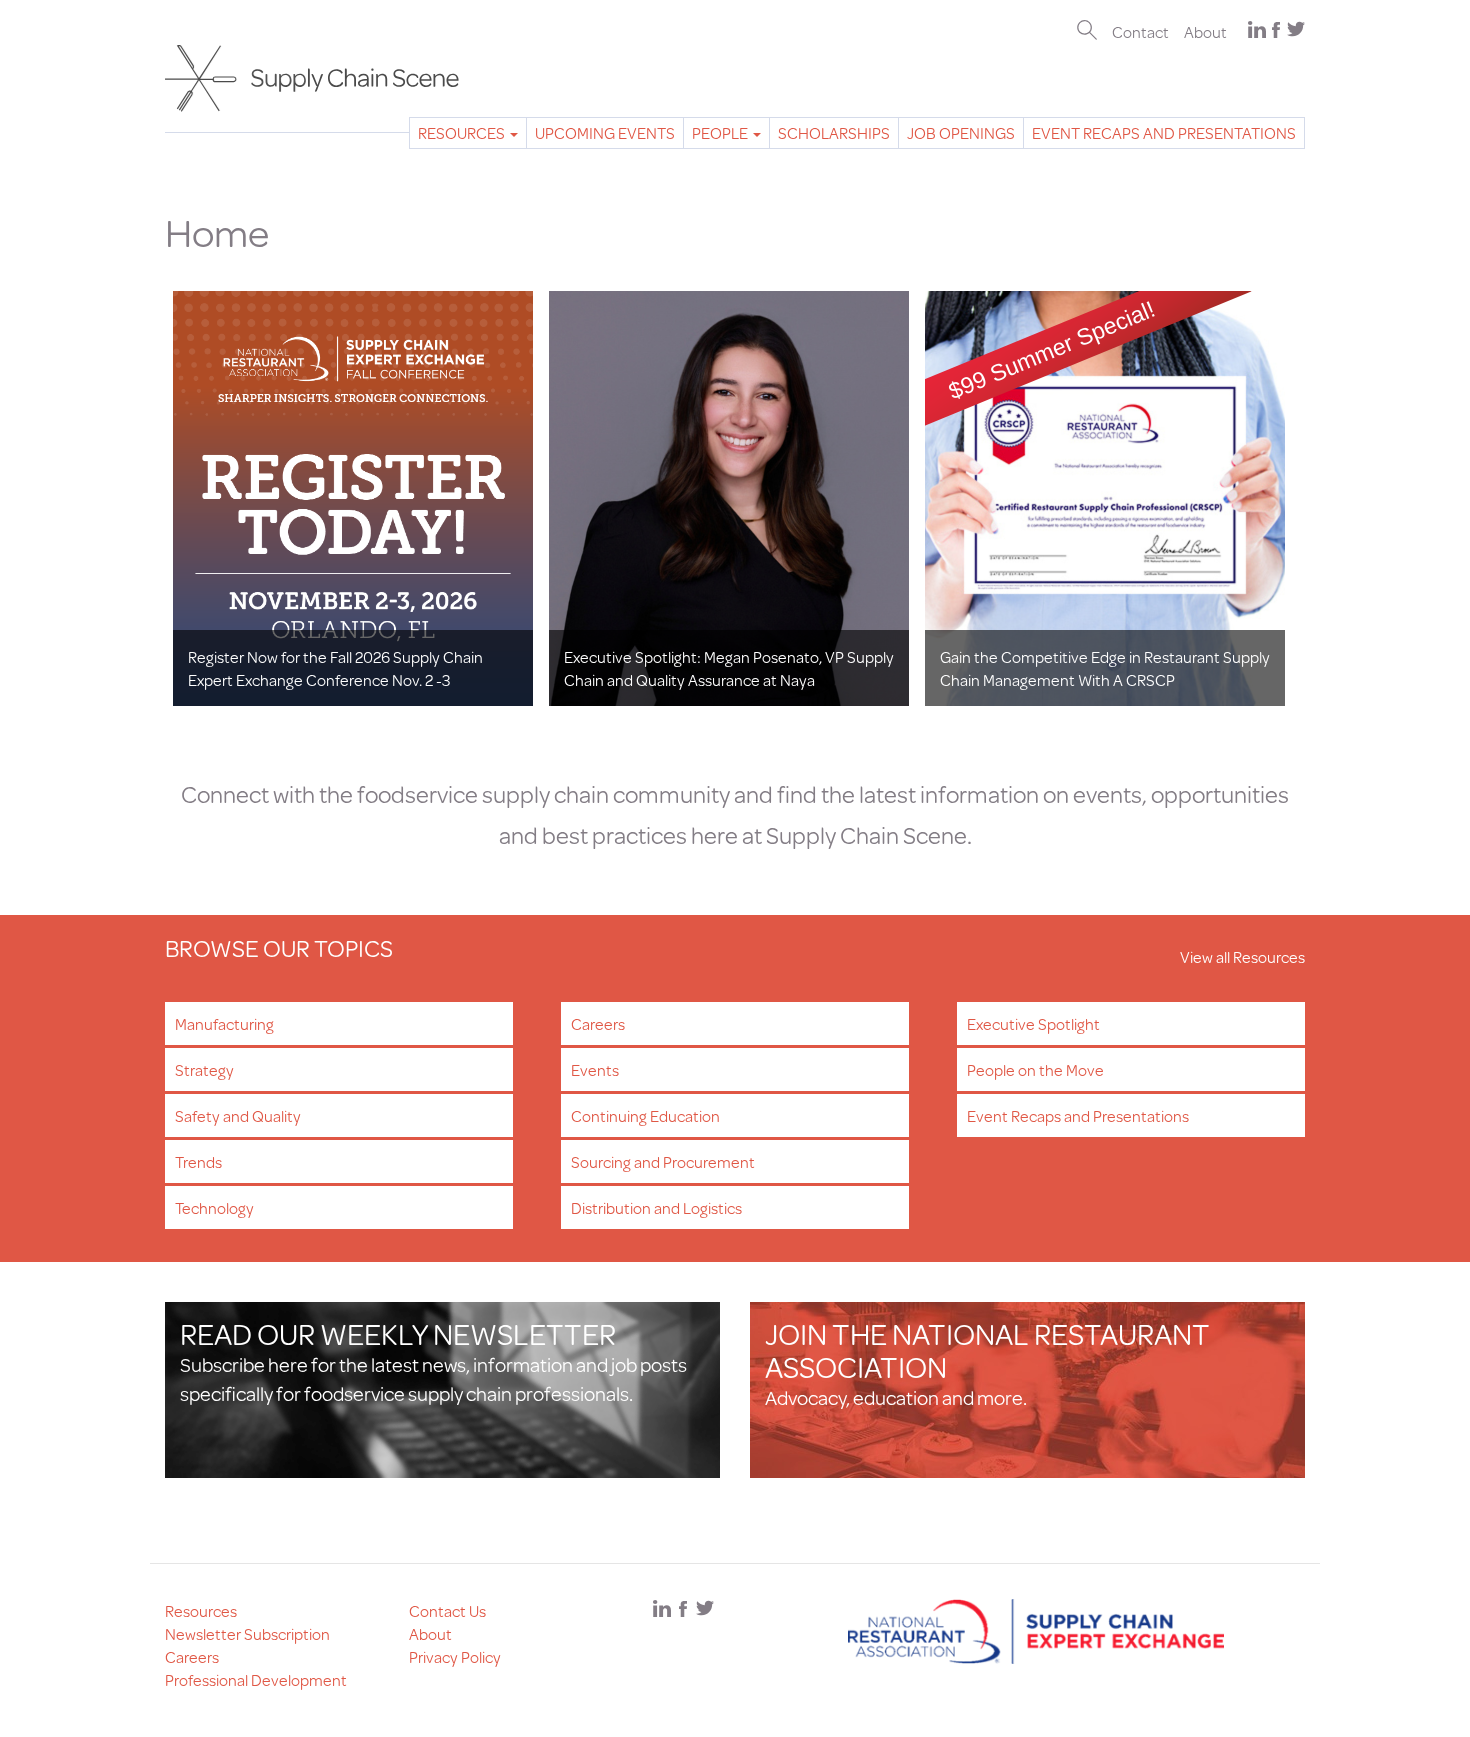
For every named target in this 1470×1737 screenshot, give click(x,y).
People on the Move (1035, 1069)
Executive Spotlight (1033, 1023)
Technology (214, 1207)
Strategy (204, 1069)
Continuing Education (645, 1115)
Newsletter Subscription (247, 1633)
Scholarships (834, 132)
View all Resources (1242, 956)
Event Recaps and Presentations (1164, 132)
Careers (598, 1023)
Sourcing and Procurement (663, 1161)
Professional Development (256, 1679)
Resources (463, 132)
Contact (1140, 31)
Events (595, 1069)
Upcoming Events (605, 132)
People (721, 132)
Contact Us (447, 1610)
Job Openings (961, 132)
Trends (198, 1161)
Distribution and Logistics (656, 1207)
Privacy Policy (455, 1656)
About (1205, 31)
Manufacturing (224, 1023)
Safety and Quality (238, 1115)
